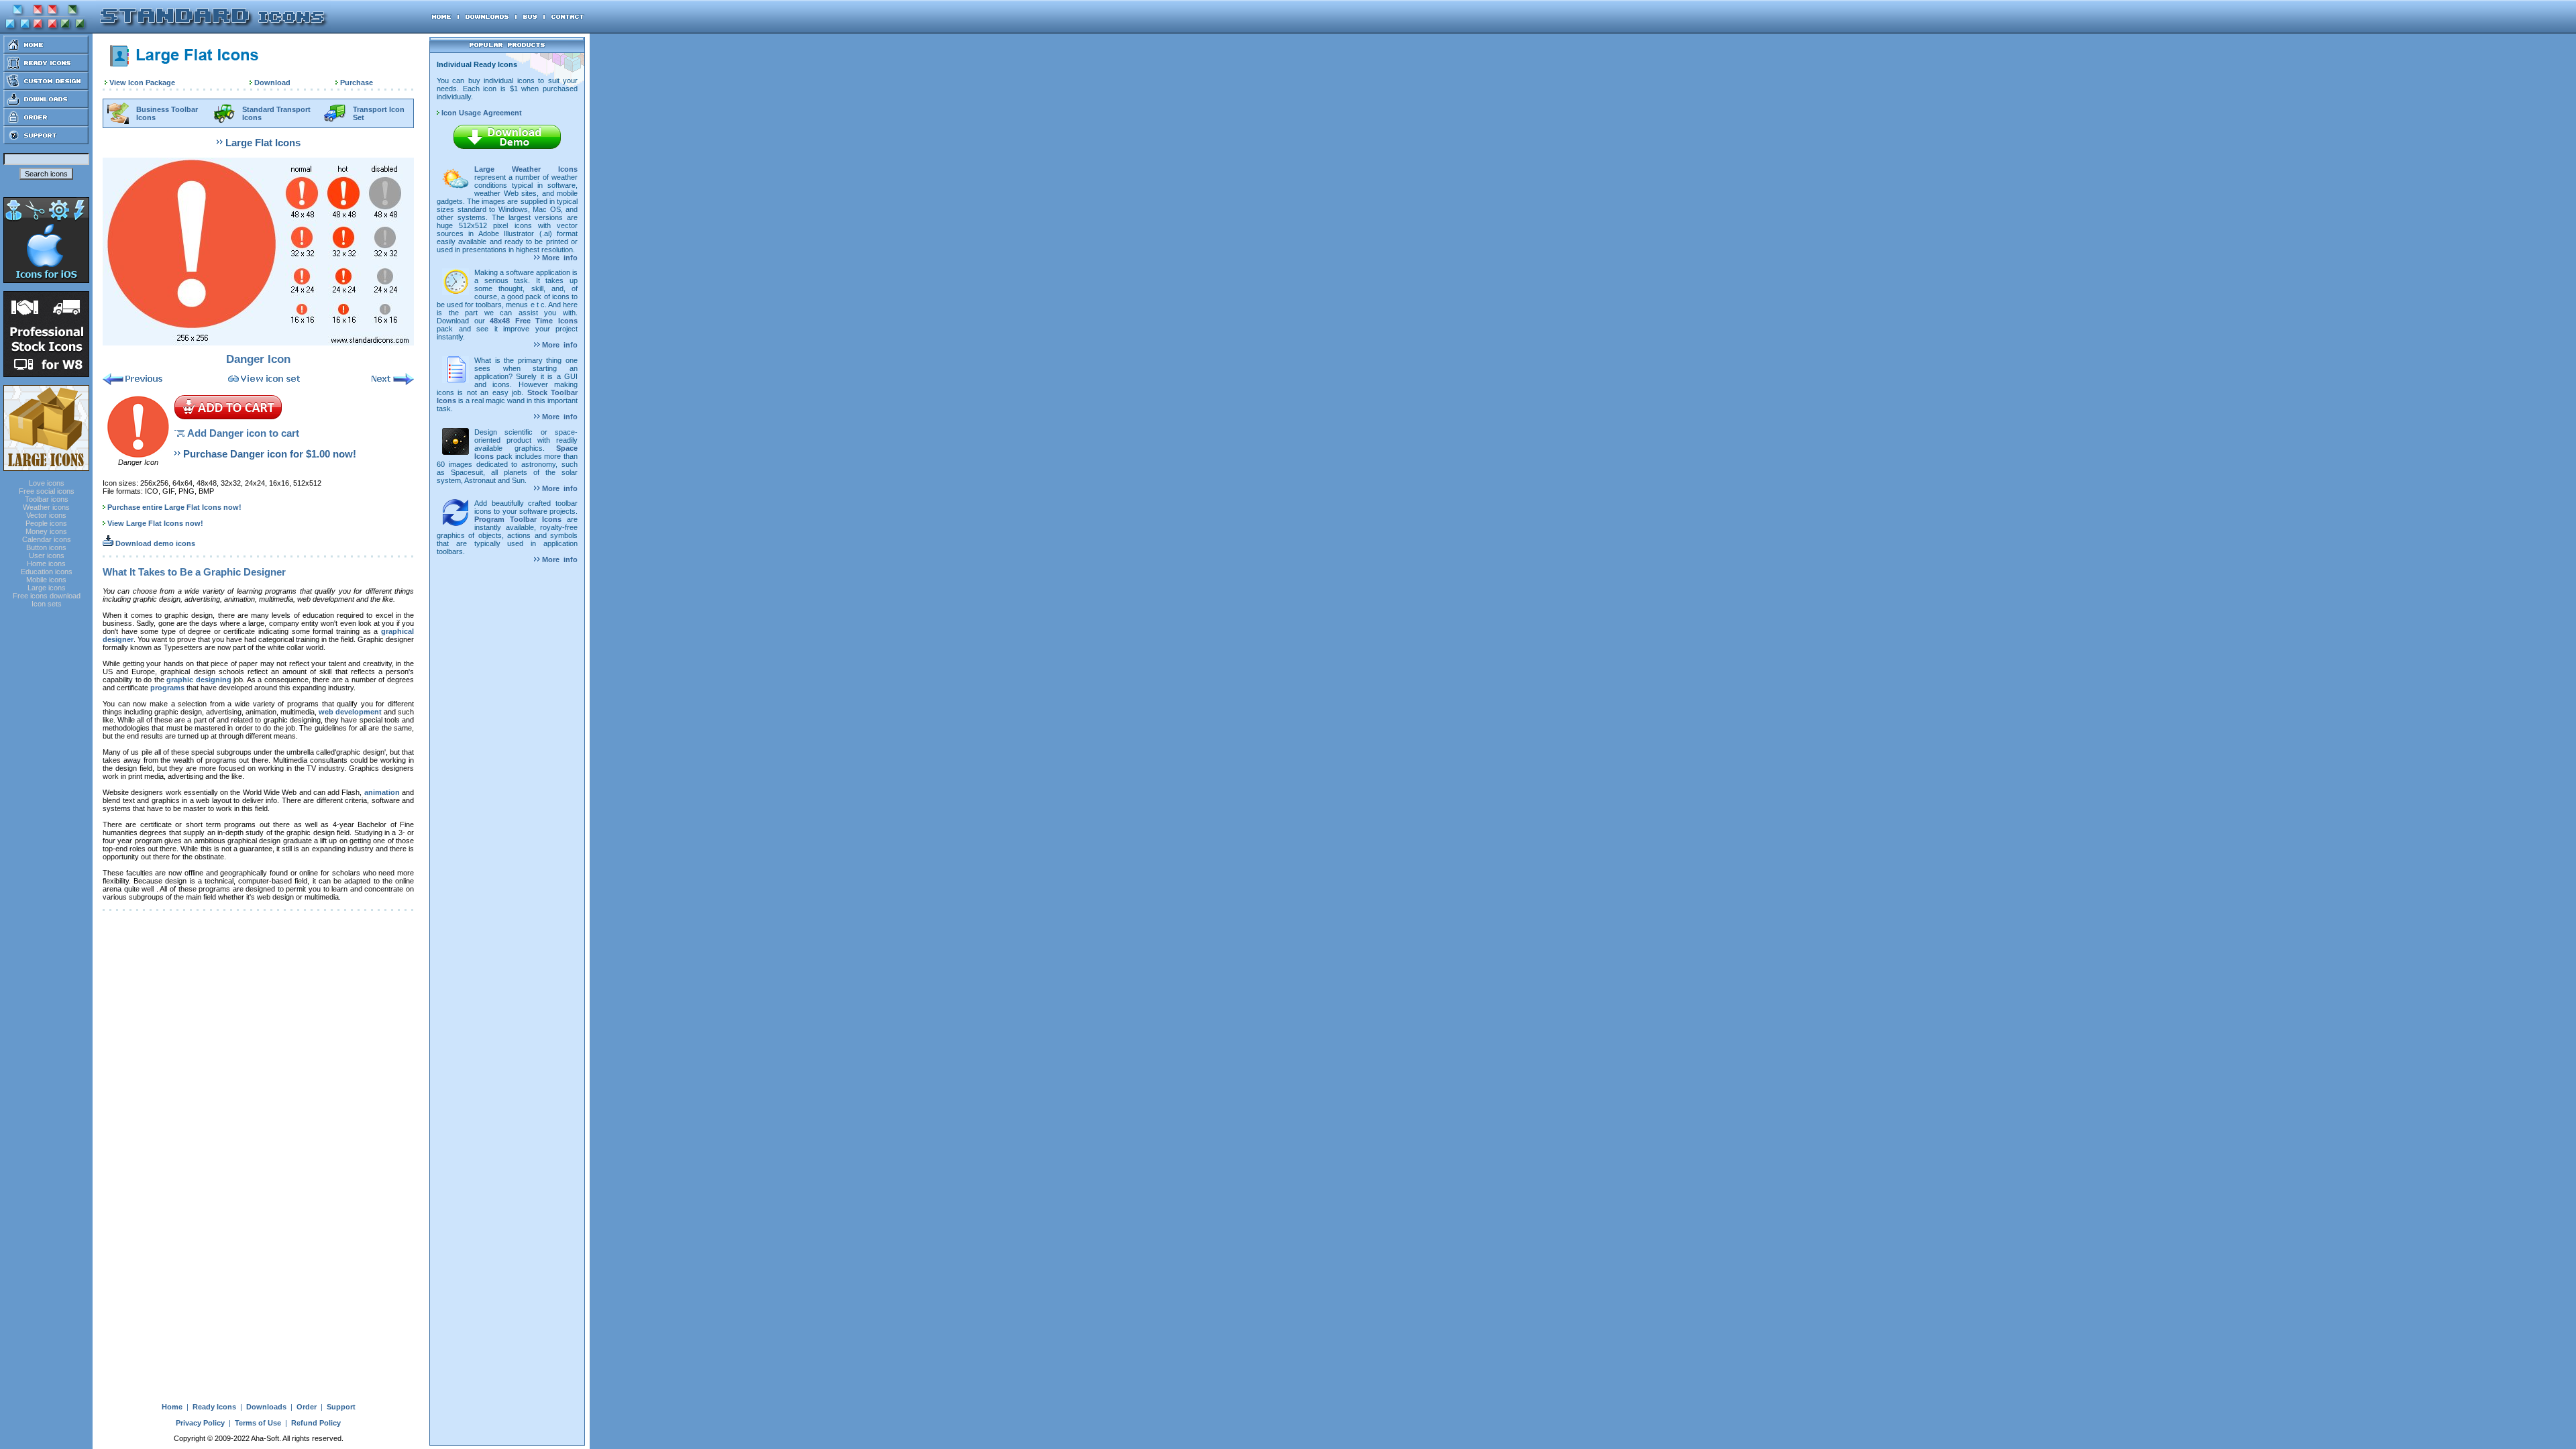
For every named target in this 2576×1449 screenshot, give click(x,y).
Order (307, 1407)
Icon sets (47, 604)
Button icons (46, 547)
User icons (47, 555)
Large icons (47, 588)
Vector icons (46, 515)
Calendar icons (47, 539)
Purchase (357, 83)
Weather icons (46, 507)
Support (341, 1407)
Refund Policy (316, 1423)
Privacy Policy (200, 1423)
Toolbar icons (47, 499)
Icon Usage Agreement (481, 113)
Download (272, 83)
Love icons (47, 483)
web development (350, 712)
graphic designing (199, 680)
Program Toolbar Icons (518, 519)
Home (172, 1407)
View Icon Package (142, 83)
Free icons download (47, 596)
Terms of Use (258, 1423)
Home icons (46, 563)
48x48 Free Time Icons (534, 321)
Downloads (266, 1407)
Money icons (46, 531)
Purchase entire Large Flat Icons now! (174, 507)
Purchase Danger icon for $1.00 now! (270, 454)
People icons (46, 523)
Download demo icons (154, 543)
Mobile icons (46, 580)
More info (559, 258)
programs (167, 688)
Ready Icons (214, 1407)
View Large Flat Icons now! (155, 523)
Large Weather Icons (526, 169)
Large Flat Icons (263, 143)
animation (382, 792)
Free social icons (47, 491)
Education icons (47, 572)
